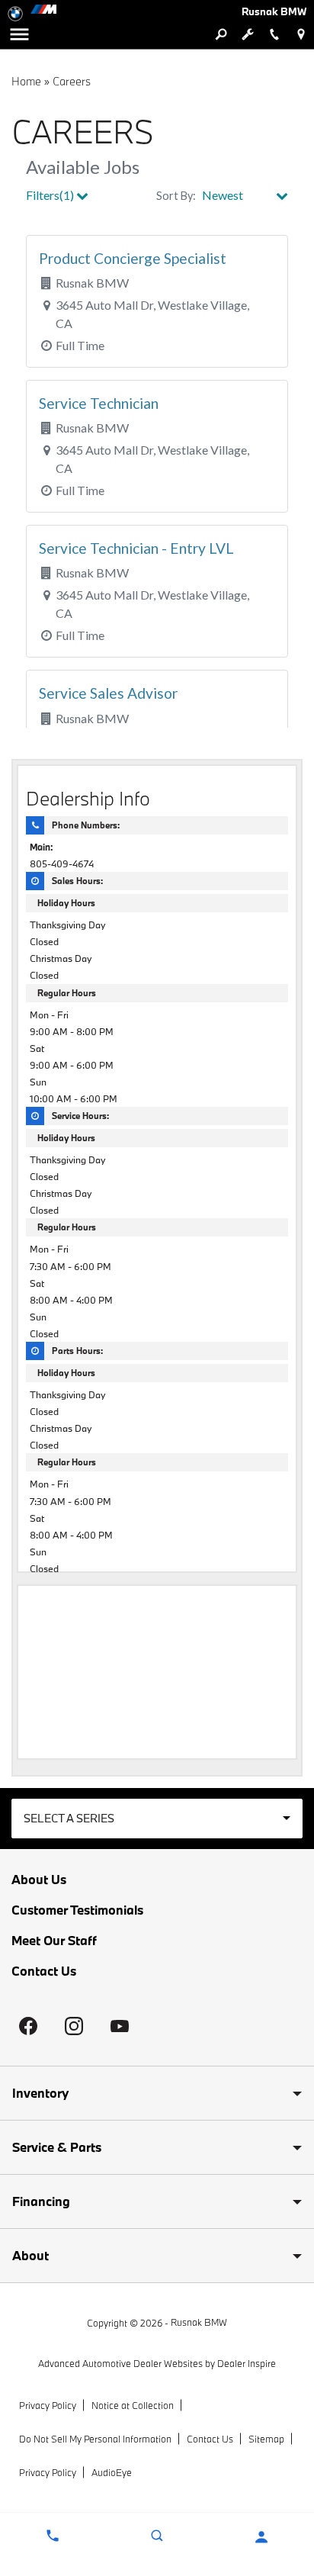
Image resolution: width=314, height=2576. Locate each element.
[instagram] (74, 2026)
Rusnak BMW (199, 2322)
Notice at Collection (133, 2405)
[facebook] (28, 2026)
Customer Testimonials (77, 1910)
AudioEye (112, 2472)
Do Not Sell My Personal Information (95, 2439)
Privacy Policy (48, 2405)
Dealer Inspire (247, 2363)
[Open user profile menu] (262, 2537)
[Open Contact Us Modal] (52, 2536)
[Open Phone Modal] (274, 34)
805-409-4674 (62, 863)
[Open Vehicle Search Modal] (221, 34)
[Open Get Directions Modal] (301, 34)
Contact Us (44, 1971)
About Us (39, 1880)
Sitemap (266, 2439)
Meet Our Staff (54, 1941)
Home (26, 81)
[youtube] (120, 2026)
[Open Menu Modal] (19, 34)
